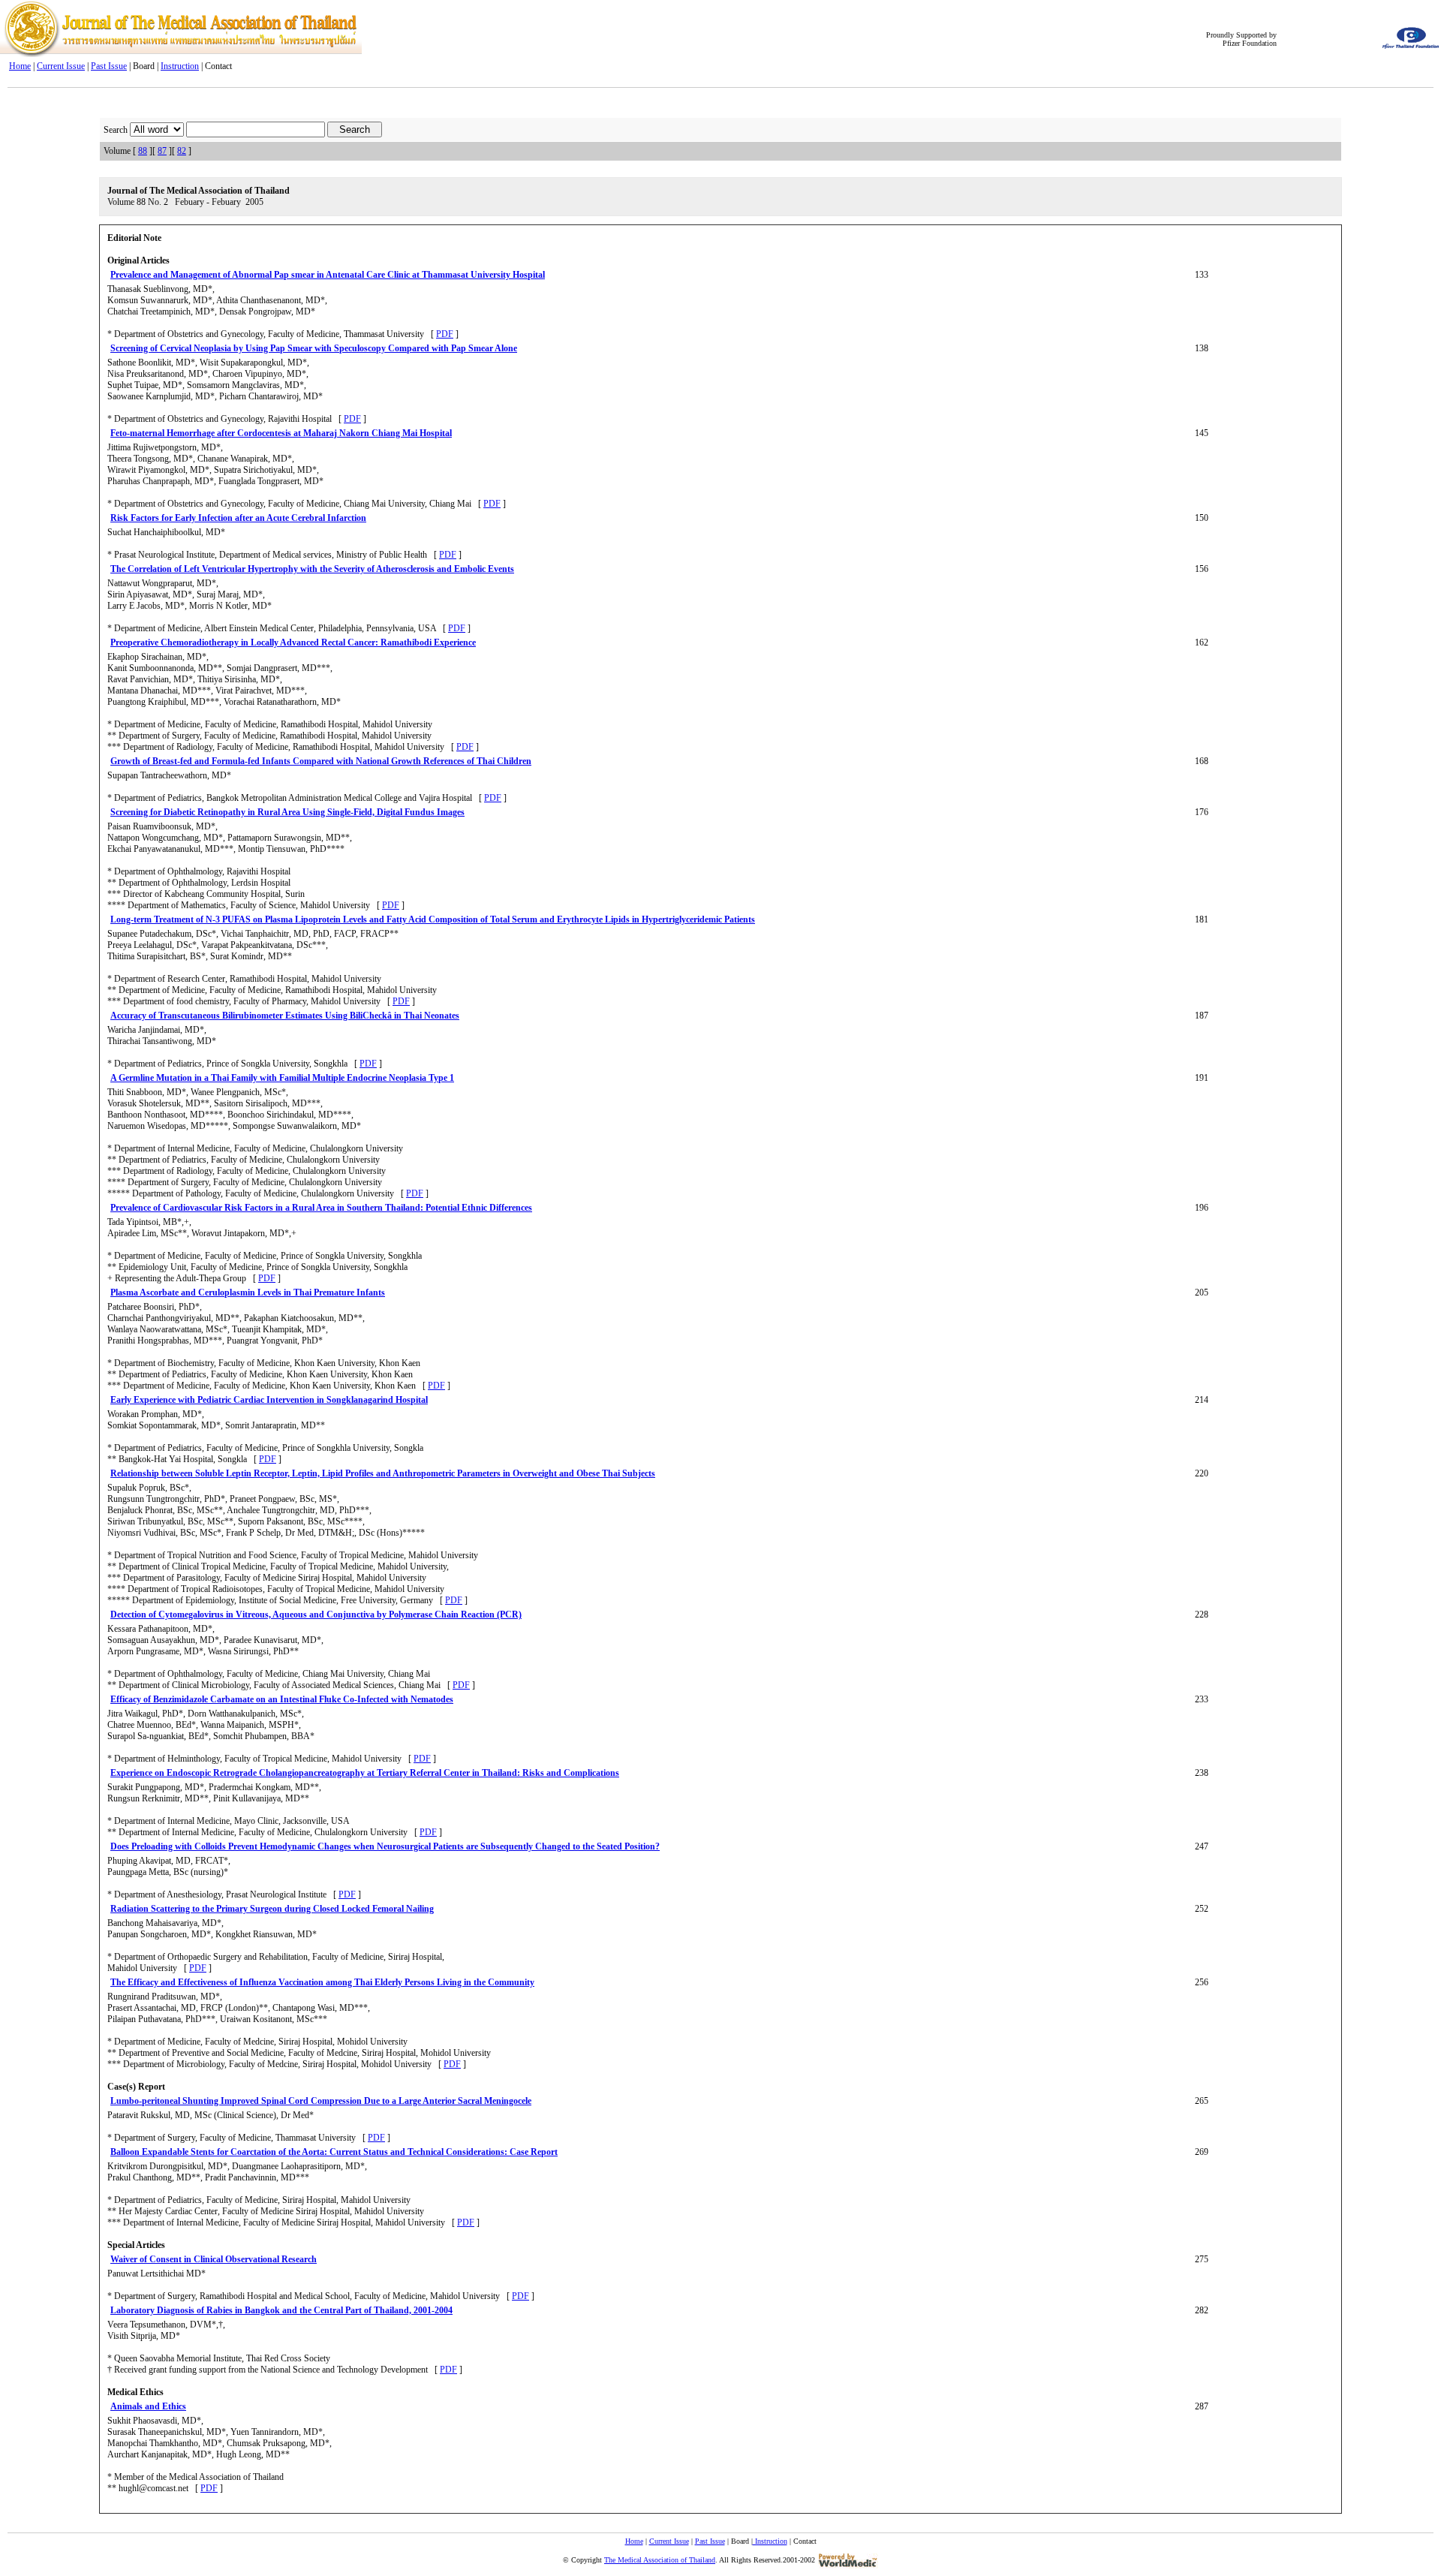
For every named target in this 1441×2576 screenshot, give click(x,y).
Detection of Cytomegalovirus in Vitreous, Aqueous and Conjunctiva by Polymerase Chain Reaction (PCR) (316, 1615)
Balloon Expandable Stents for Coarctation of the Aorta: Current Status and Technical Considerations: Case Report (334, 2152)
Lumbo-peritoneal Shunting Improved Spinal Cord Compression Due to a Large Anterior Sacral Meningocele (321, 2101)
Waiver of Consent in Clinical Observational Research (214, 2259)
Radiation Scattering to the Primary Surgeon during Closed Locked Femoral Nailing (272, 1909)
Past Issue (109, 66)
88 (143, 151)
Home (20, 66)
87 (162, 151)
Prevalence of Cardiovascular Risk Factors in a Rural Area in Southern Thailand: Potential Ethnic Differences (321, 1208)
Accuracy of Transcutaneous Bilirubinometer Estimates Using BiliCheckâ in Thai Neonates (285, 1016)
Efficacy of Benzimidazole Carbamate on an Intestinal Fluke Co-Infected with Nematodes (282, 1699)
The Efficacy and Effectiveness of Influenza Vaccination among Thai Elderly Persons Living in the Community (322, 1982)
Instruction (180, 66)
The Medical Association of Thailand (660, 2560)
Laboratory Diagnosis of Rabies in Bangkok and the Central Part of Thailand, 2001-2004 (281, 2310)
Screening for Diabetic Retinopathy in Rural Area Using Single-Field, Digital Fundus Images (287, 812)
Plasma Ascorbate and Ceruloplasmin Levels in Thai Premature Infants (248, 1293)
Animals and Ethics (148, 2406)
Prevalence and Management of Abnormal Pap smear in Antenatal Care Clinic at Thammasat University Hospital (328, 275)
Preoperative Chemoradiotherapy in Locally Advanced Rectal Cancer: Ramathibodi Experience (293, 642)
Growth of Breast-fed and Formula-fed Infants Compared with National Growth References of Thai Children (321, 761)
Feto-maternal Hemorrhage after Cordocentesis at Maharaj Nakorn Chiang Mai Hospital (281, 433)
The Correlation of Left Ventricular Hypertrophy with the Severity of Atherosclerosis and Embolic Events (312, 569)
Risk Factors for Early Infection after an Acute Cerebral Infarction (238, 518)
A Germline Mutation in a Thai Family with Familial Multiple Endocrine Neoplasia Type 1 (282, 1078)
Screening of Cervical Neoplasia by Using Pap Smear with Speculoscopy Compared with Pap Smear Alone (314, 348)
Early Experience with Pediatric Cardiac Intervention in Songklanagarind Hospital (269, 1400)
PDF (445, 334)
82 (182, 151)
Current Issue (61, 66)
